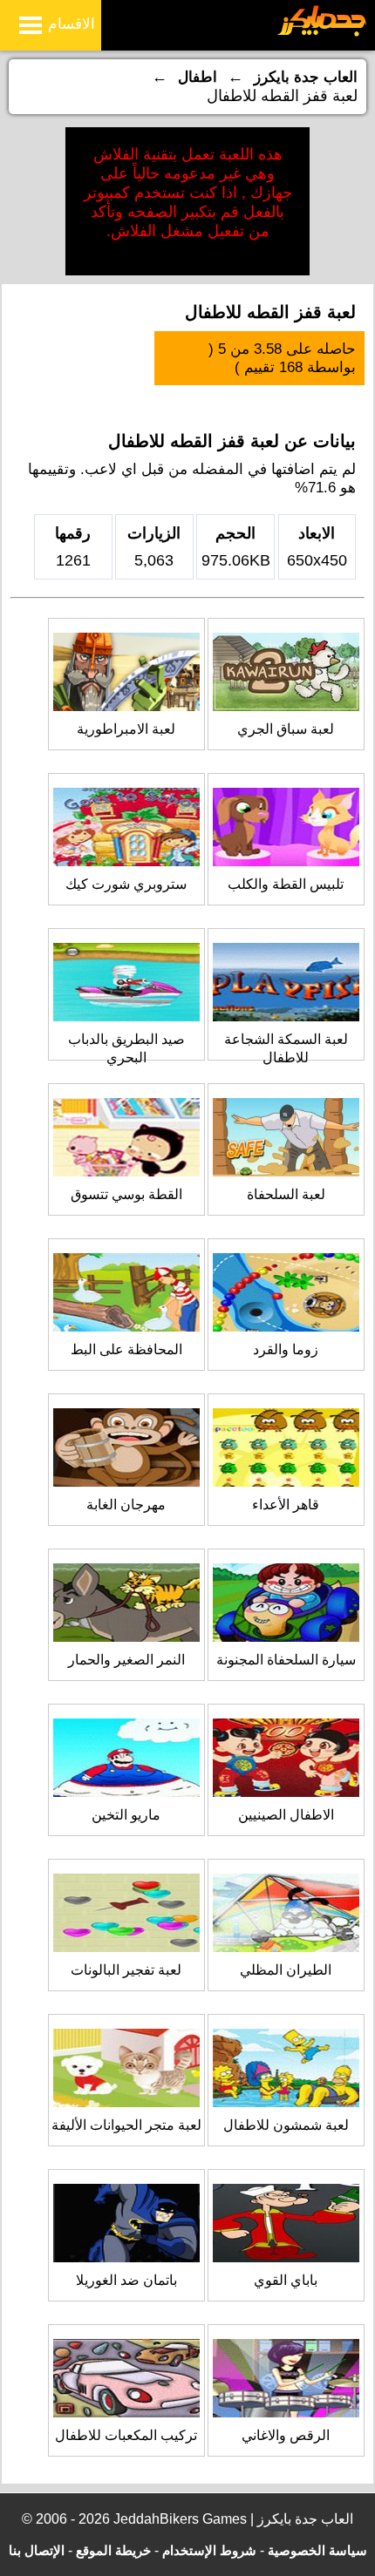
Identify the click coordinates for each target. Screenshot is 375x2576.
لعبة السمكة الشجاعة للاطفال (286, 1048)
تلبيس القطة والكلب (286, 884)
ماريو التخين (126, 1815)
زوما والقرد (286, 1349)
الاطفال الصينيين (286, 1815)
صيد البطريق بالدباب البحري (126, 1048)
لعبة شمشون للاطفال (286, 2125)
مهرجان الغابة (126, 1505)
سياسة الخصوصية (317, 2550)
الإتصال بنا (37, 2550)
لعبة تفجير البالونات (126, 1970)
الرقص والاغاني (286, 2435)
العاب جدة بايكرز (306, 77)
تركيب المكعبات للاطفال (126, 2435)
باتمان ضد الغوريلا (126, 2280)
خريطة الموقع (113, 2550)
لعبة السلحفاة (286, 1194)
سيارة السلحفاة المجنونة (286, 1660)
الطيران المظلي (286, 1970)
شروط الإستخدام (209, 2550)
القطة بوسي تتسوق (126, 1194)
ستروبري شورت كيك (126, 884)
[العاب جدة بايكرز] (322, 34)
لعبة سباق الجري (286, 729)
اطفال (198, 77)
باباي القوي (286, 2280)
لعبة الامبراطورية (126, 729)
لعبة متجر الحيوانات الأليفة (126, 2125)
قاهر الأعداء (286, 1505)
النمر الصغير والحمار (126, 1660)
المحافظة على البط (126, 1349)
